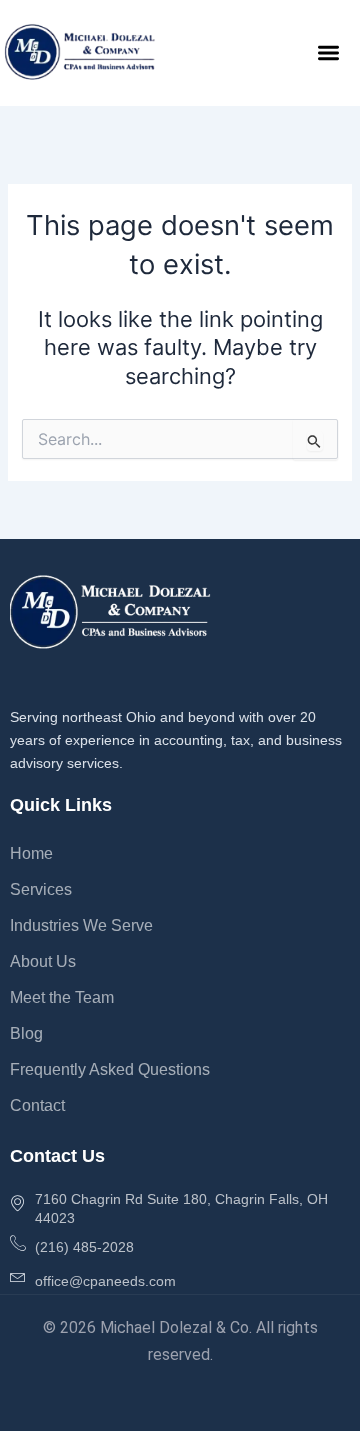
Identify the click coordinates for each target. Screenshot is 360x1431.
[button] (329, 52)
